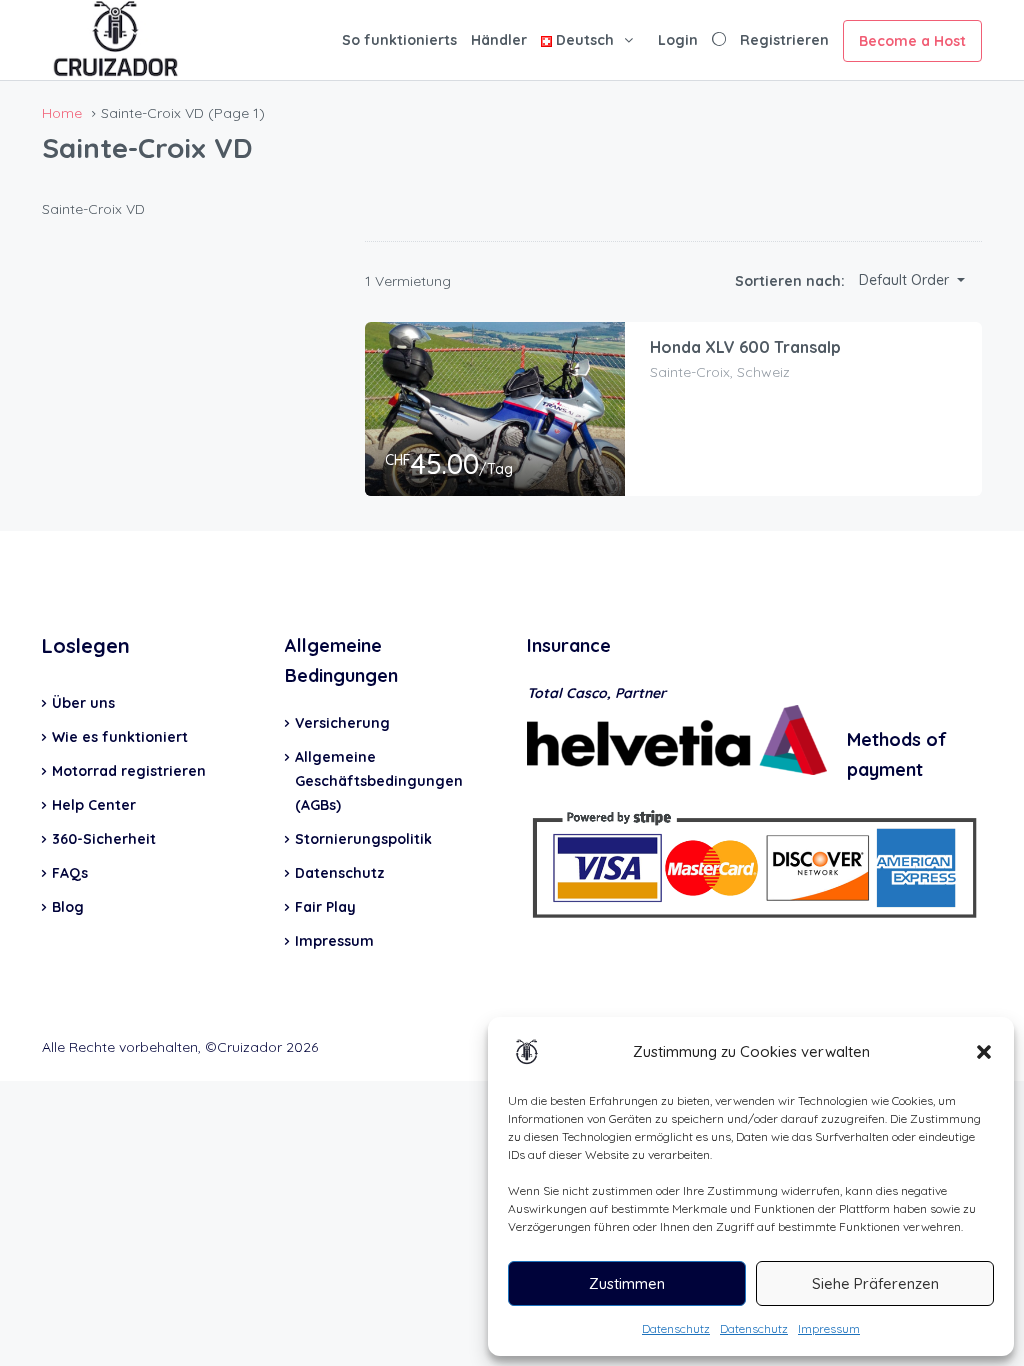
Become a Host (912, 41)
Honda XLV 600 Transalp (745, 347)
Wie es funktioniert (120, 737)
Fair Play (325, 907)
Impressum (829, 1328)
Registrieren (784, 40)
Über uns (83, 703)
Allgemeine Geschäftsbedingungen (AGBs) (379, 781)
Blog (68, 907)
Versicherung (342, 723)
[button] (984, 1052)
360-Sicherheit (104, 839)
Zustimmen (627, 1283)
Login (678, 40)
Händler (499, 40)
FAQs (70, 873)
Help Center (94, 805)
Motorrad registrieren (129, 771)
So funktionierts (399, 40)
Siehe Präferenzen (875, 1283)
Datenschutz (676, 1328)
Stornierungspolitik (363, 839)
